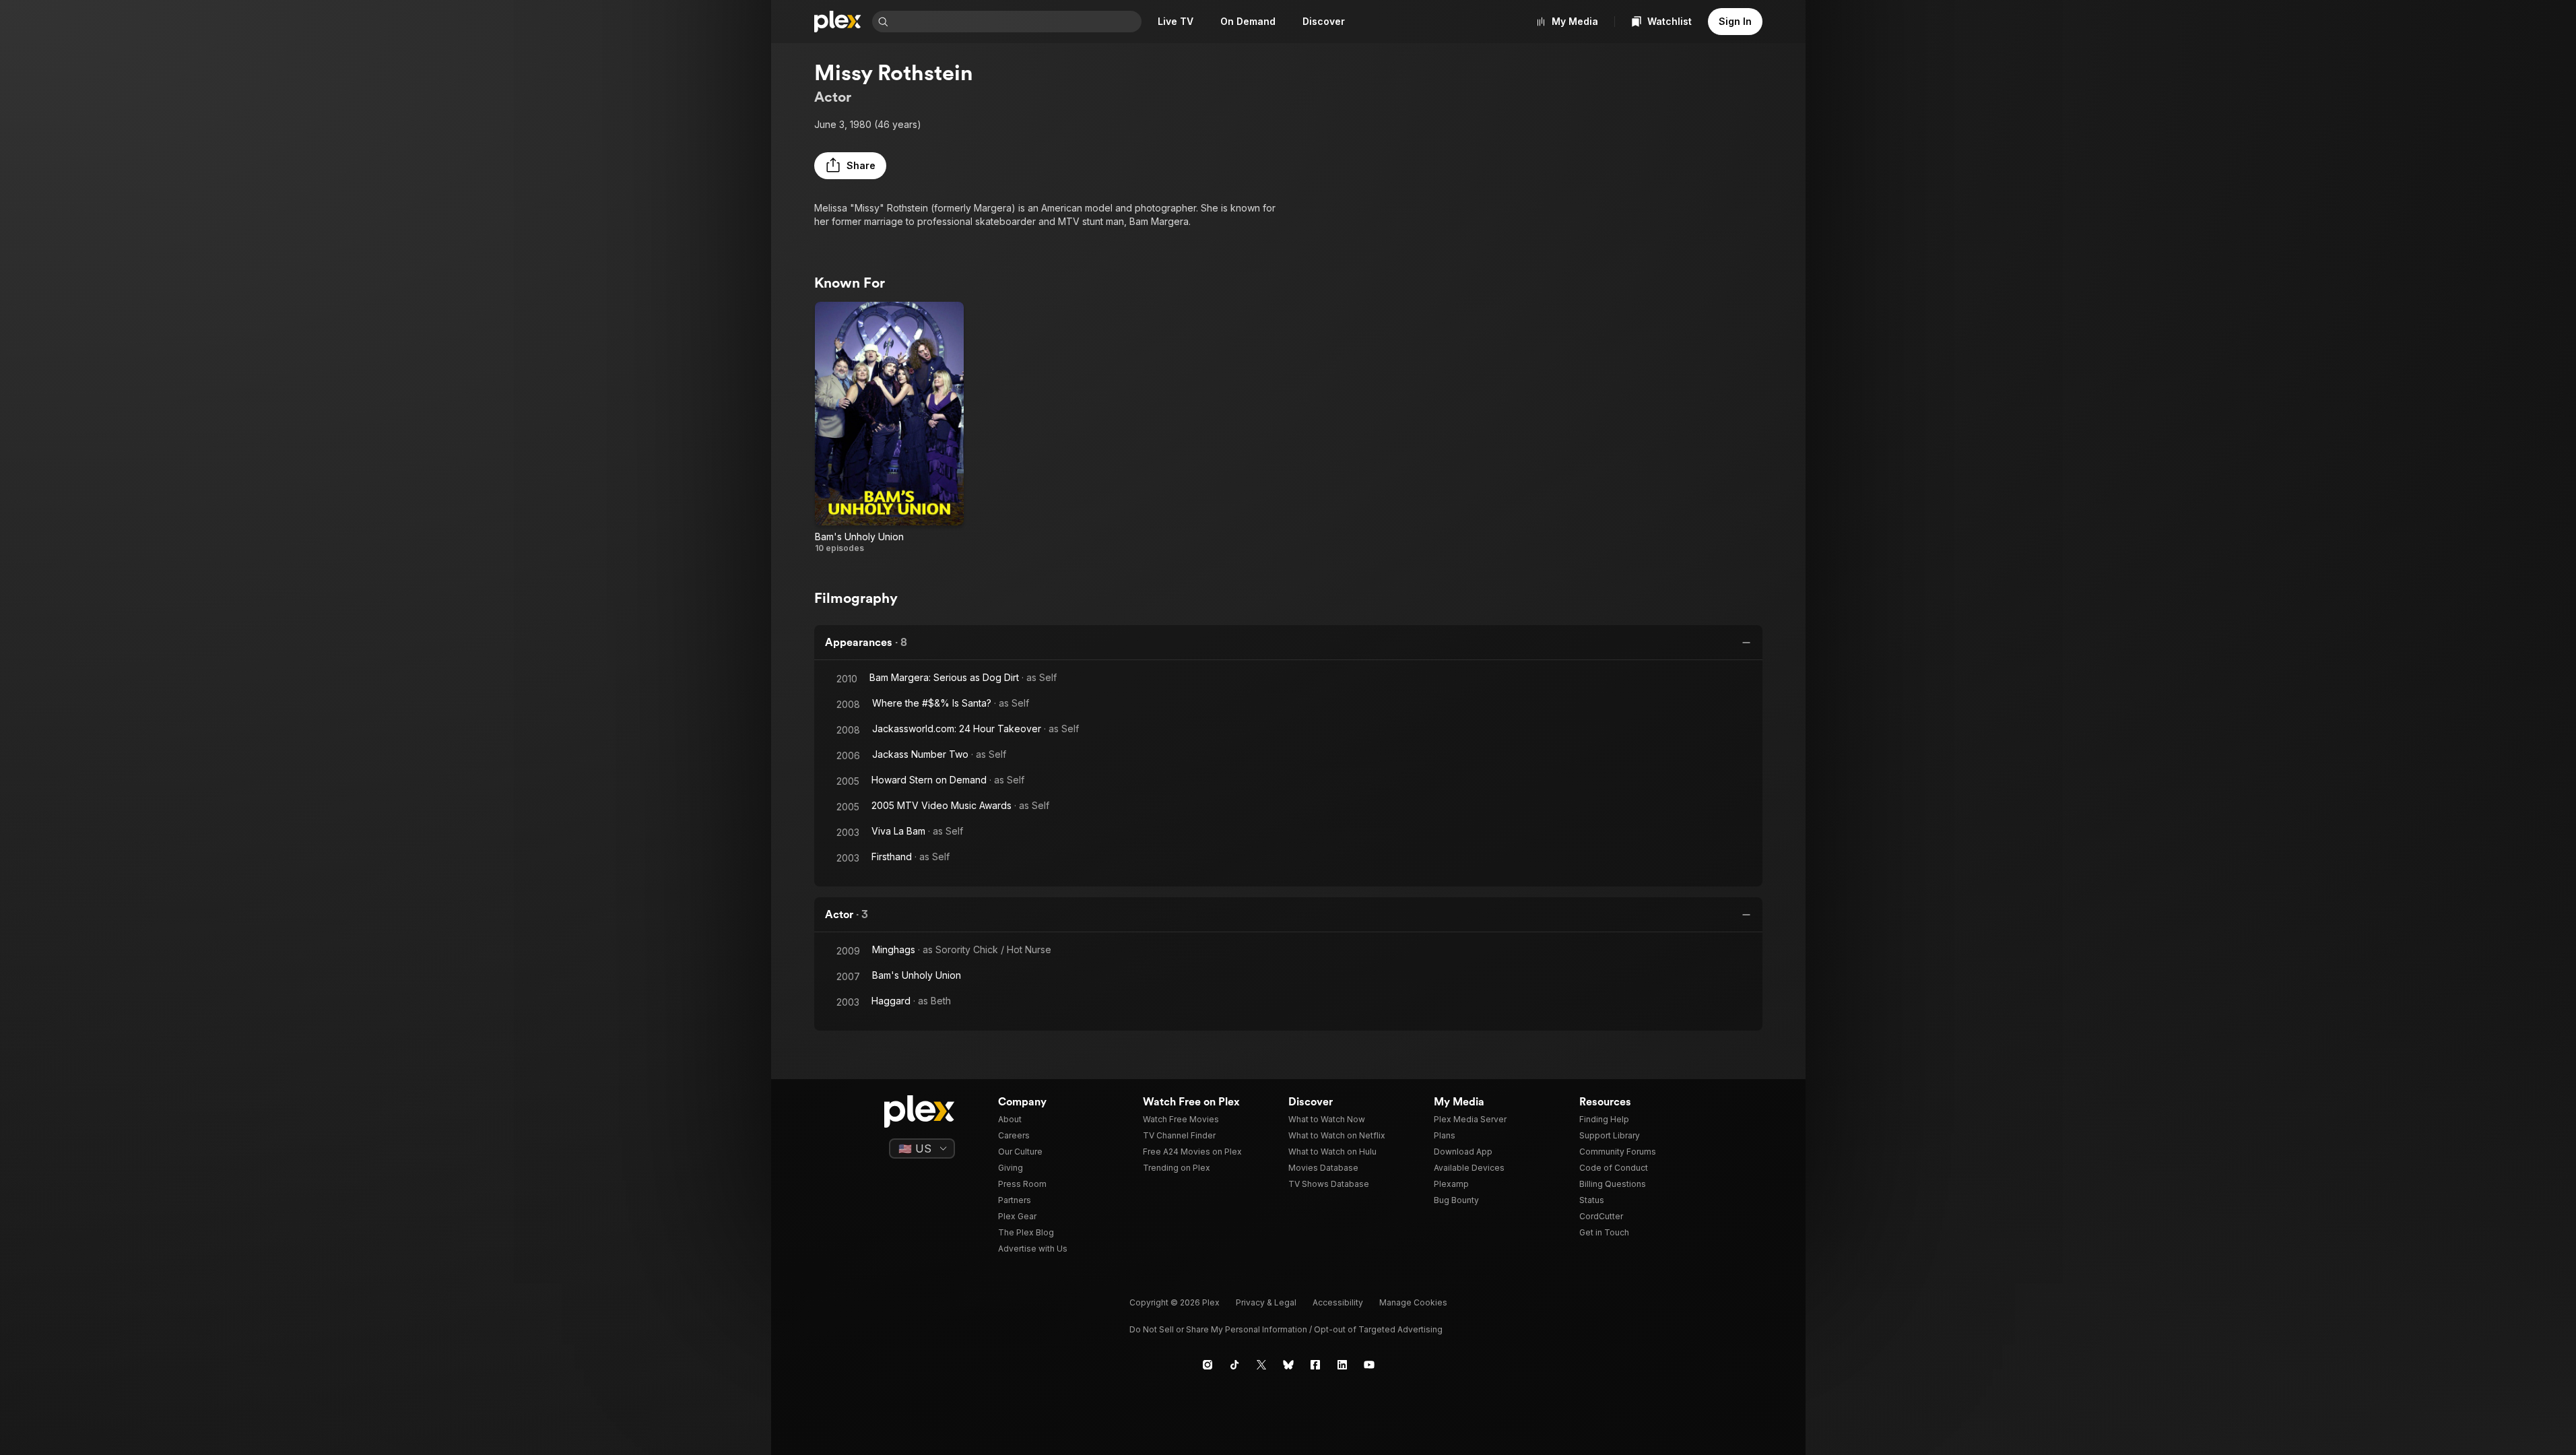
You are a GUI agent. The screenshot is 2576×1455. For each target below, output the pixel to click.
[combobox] (1016, 22)
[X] (1261, 1365)
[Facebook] (1315, 1365)
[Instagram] (1208, 1365)
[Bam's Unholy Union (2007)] (889, 428)
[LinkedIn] (1342, 1365)
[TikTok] (1234, 1365)
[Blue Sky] (1288, 1365)
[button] (850, 166)
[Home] (838, 22)
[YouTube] (1369, 1365)
